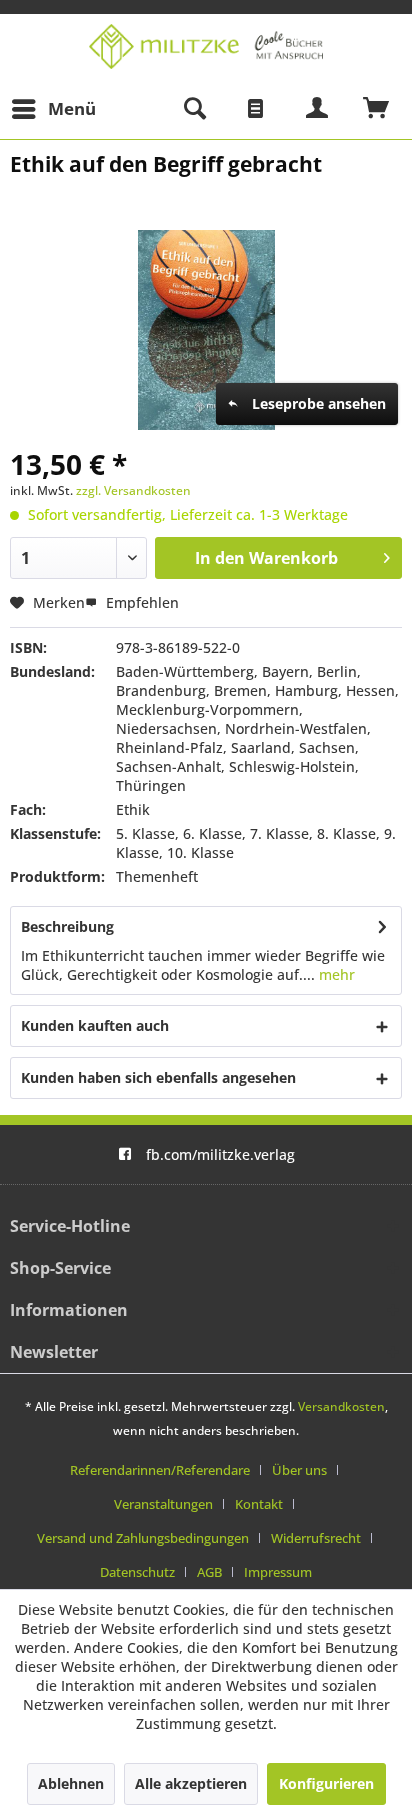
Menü (72, 108)
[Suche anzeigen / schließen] (194, 109)
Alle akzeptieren (191, 1783)
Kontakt (259, 1504)
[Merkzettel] (256, 109)
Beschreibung (67, 926)
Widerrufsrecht (316, 1538)
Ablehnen (71, 1783)
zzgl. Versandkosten (133, 490)
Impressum (278, 1572)
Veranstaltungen (163, 1504)
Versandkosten (341, 1406)
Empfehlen (140, 602)
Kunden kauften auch (95, 1025)
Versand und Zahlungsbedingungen (143, 1538)
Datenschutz (137, 1572)
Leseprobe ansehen (319, 403)
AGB (209, 1572)
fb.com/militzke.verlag (220, 1154)
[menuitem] (53, 109)
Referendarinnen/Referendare (160, 1470)
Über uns (299, 1470)
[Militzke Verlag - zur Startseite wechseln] (205, 46)
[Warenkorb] (377, 109)
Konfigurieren (326, 1783)
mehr (335, 974)
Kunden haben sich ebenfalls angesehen (158, 1077)
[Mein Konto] (318, 109)
